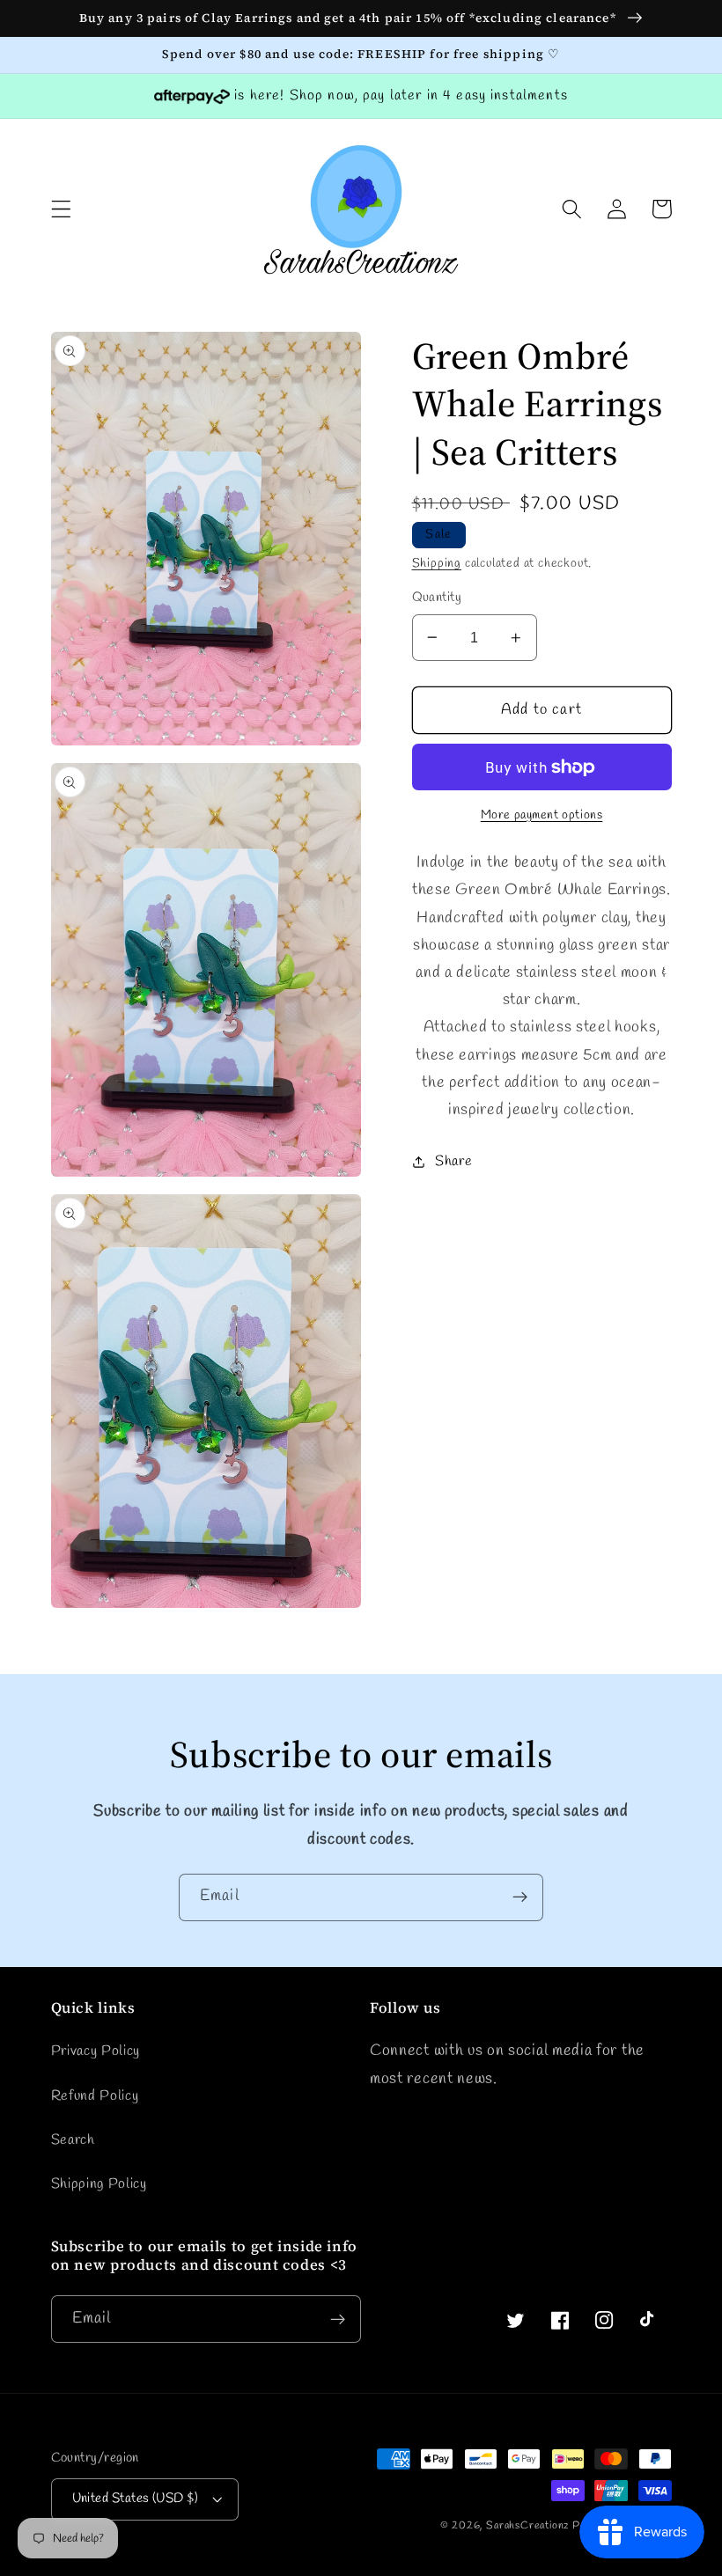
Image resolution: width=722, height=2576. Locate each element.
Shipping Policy (99, 2184)
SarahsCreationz (527, 2526)
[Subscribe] (520, 1897)
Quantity (437, 598)
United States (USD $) (136, 2499)
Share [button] (453, 1161)
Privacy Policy (96, 2051)
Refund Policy (95, 2096)
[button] (61, 209)
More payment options (542, 815)
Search (73, 2140)
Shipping (437, 564)
